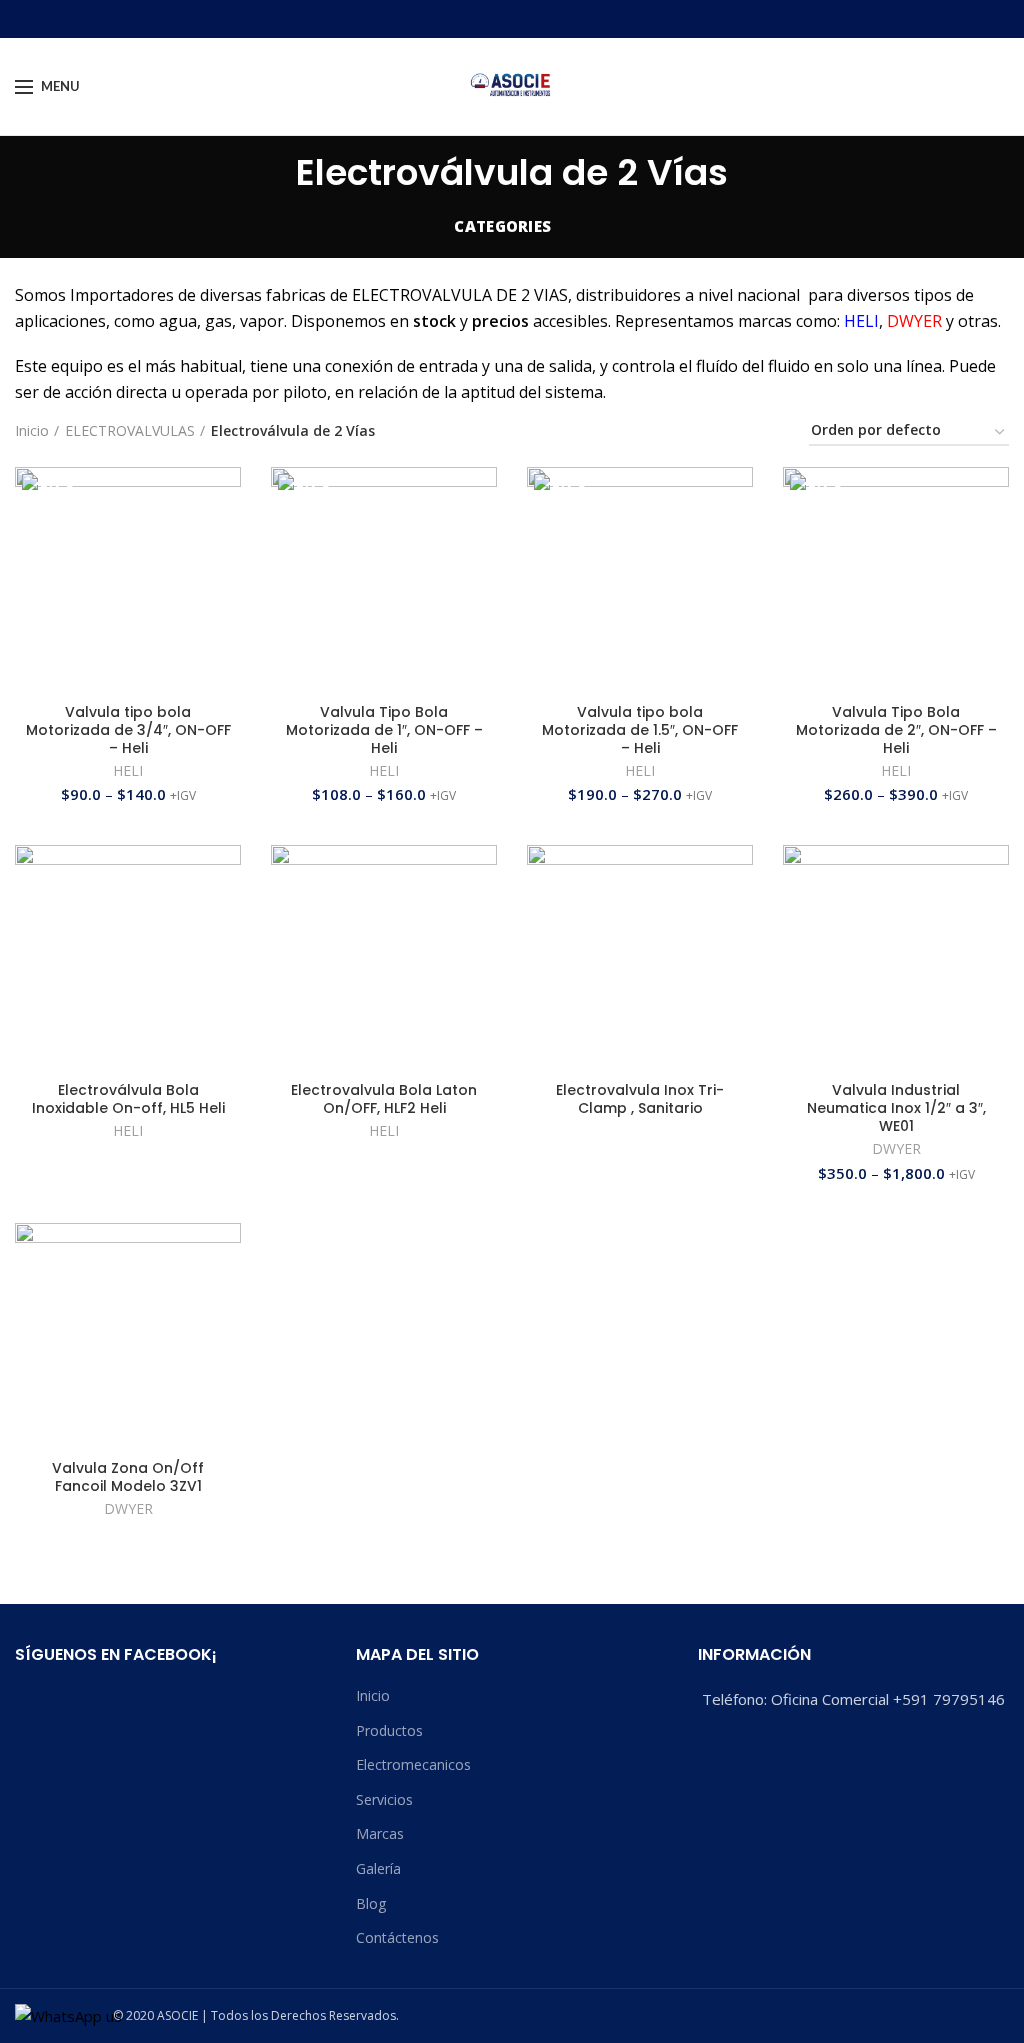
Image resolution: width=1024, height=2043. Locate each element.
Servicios (384, 1799)
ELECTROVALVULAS (130, 430)
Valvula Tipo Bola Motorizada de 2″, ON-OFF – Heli (896, 730)
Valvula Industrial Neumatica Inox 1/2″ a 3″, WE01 (896, 1108)
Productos (389, 1730)
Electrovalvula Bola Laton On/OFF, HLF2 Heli (384, 1099)
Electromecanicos (413, 1764)
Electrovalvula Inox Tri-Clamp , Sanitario (640, 1099)
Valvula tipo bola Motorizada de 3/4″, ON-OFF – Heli (128, 730)
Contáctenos (397, 1937)
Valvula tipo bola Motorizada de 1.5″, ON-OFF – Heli (640, 730)
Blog (371, 1903)
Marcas (380, 1833)
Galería (378, 1868)
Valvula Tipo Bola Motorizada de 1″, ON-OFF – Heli (384, 730)
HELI (128, 771)
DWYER (896, 1149)
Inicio (32, 430)
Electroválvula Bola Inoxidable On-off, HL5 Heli (128, 1099)
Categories (502, 226)
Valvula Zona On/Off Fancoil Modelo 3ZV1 (128, 1477)
